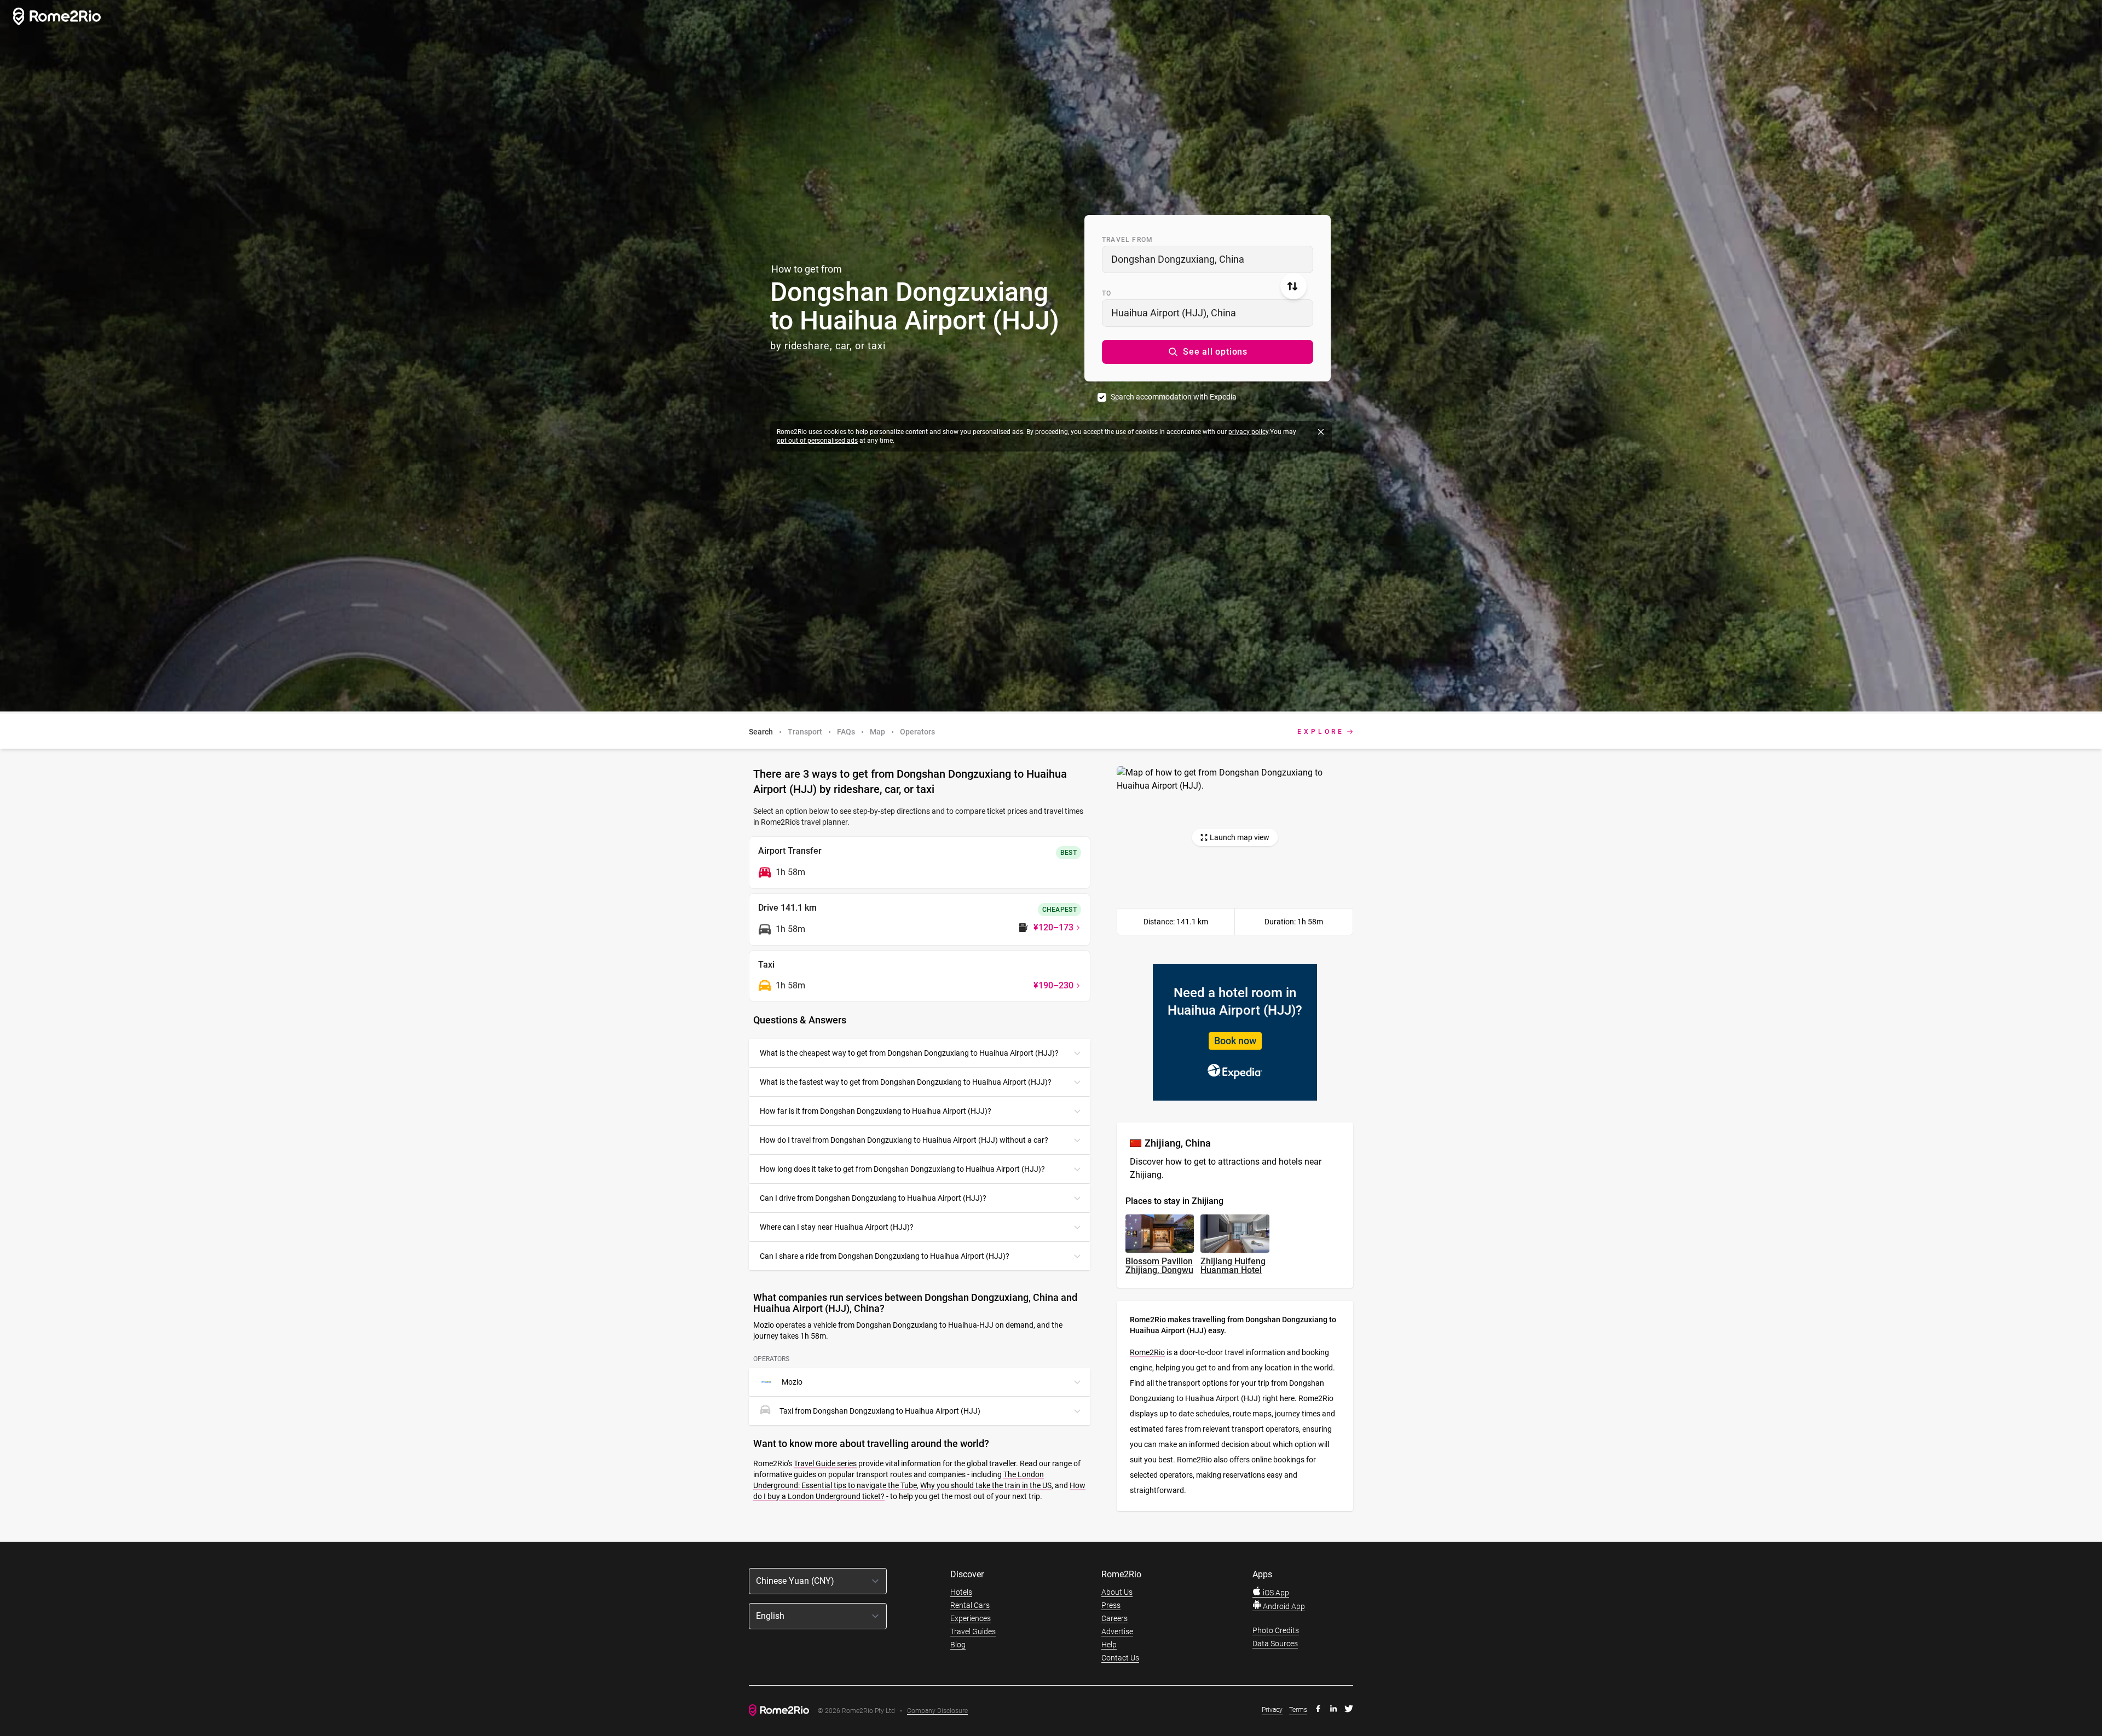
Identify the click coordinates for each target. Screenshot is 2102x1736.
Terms (1298, 1710)
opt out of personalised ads (817, 441)
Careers (1114, 1618)
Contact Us (1120, 1658)
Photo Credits (1276, 1630)
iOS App (1275, 1593)
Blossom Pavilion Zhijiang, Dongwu (1159, 1266)
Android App (1283, 1606)
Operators (917, 732)
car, (844, 346)
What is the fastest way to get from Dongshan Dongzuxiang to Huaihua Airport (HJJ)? (906, 1082)
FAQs (846, 732)
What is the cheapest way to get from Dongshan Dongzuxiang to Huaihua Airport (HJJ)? (909, 1053)
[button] (1208, 352)
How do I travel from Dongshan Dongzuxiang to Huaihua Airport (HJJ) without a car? (904, 1140)
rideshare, (809, 346)
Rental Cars (970, 1605)
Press (1111, 1605)
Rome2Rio (1147, 1352)
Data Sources (1275, 1644)
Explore (1321, 732)
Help (1109, 1645)
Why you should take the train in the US (986, 1485)
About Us (1117, 1592)
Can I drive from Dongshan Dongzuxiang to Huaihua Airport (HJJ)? (873, 1198)
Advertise (1117, 1631)
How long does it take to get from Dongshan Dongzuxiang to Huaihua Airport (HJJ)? (902, 1169)
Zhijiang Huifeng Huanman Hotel (1233, 1266)
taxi (877, 346)
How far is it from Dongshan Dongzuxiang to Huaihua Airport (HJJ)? (876, 1111)
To (1107, 293)
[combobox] (1208, 259)
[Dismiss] (1321, 432)
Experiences (971, 1618)
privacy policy (1248, 432)
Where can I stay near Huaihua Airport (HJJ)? (837, 1227)
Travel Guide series (825, 1463)
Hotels (961, 1592)
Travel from (1127, 240)
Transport (805, 732)
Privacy (1272, 1710)
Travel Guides (973, 1631)
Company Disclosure (937, 1711)
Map (877, 732)
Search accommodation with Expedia (1174, 397)
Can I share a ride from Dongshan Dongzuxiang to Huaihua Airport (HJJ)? (885, 1256)
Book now (1235, 1041)
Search (761, 732)
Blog (958, 1645)
